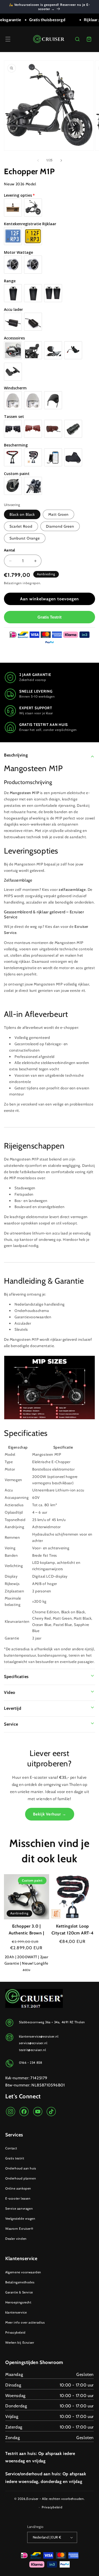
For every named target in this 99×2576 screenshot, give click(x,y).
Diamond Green (60, 526)
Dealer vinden (16, 2239)
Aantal (10, 550)
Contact (11, 2148)
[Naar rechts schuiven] (61, 160)
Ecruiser (32, 2499)
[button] (8, 39)
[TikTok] (51, 2112)
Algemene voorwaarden (23, 2272)
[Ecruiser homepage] (49, 39)
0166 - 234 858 (30, 2063)
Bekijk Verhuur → (50, 1814)
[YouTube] (38, 2112)
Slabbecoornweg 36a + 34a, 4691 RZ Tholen (52, 2022)
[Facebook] (24, 2112)
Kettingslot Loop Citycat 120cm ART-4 (73, 1930)
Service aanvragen (19, 2208)
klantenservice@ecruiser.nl (39, 2036)
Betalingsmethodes (20, 2282)
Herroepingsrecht (18, 2302)
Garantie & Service (19, 2292)
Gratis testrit (15, 2158)
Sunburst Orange (25, 538)
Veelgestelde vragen (20, 2218)
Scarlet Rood (21, 526)
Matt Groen (58, 514)
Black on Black (22, 514)
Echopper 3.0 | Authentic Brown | (27, 1930)
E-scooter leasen (18, 2198)
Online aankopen (18, 2188)
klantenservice (16, 2312)
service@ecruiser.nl (33, 2043)
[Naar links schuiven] (38, 160)
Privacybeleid (15, 2332)
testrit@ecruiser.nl (32, 2050)
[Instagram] (11, 2112)
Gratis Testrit (49, 617)
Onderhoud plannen (21, 2178)
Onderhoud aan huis (21, 2168)
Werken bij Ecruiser (20, 2342)
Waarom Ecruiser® (19, 2229)
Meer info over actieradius (25, 2322)
